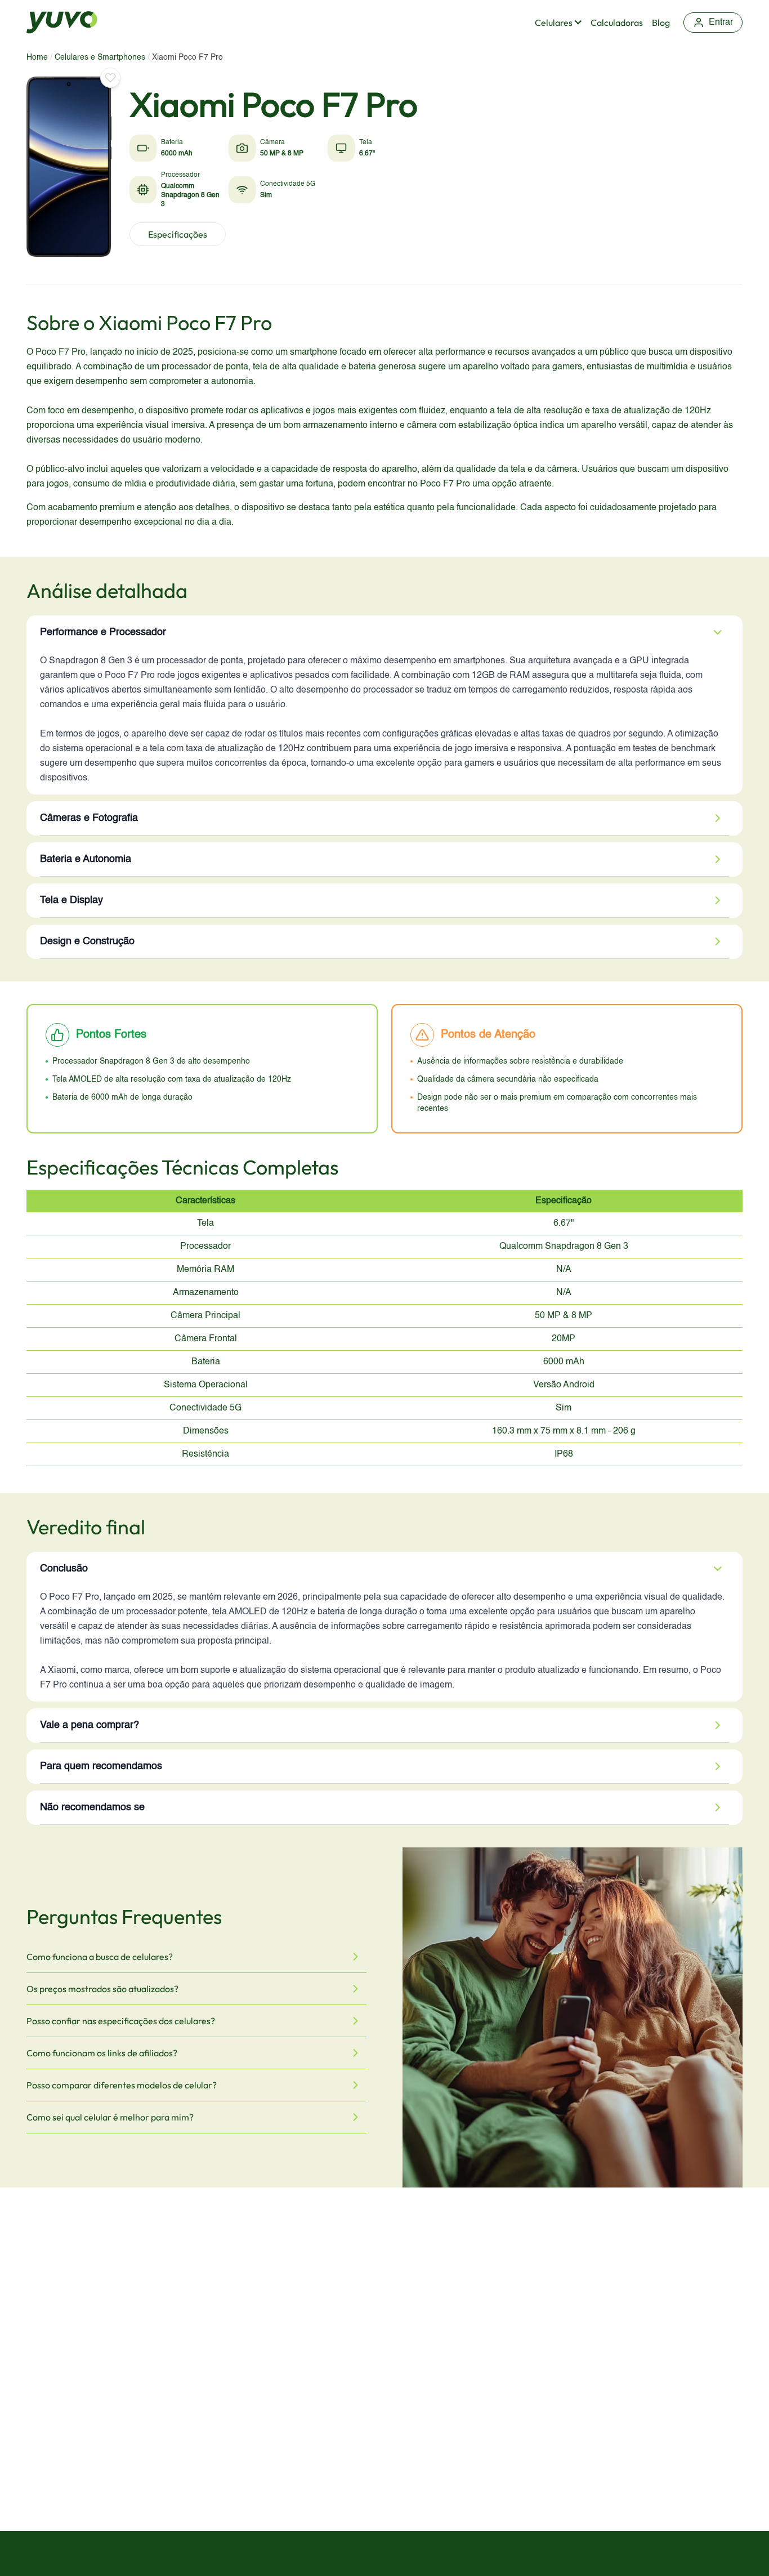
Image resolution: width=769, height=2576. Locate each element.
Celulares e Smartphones (100, 57)
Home (37, 57)
